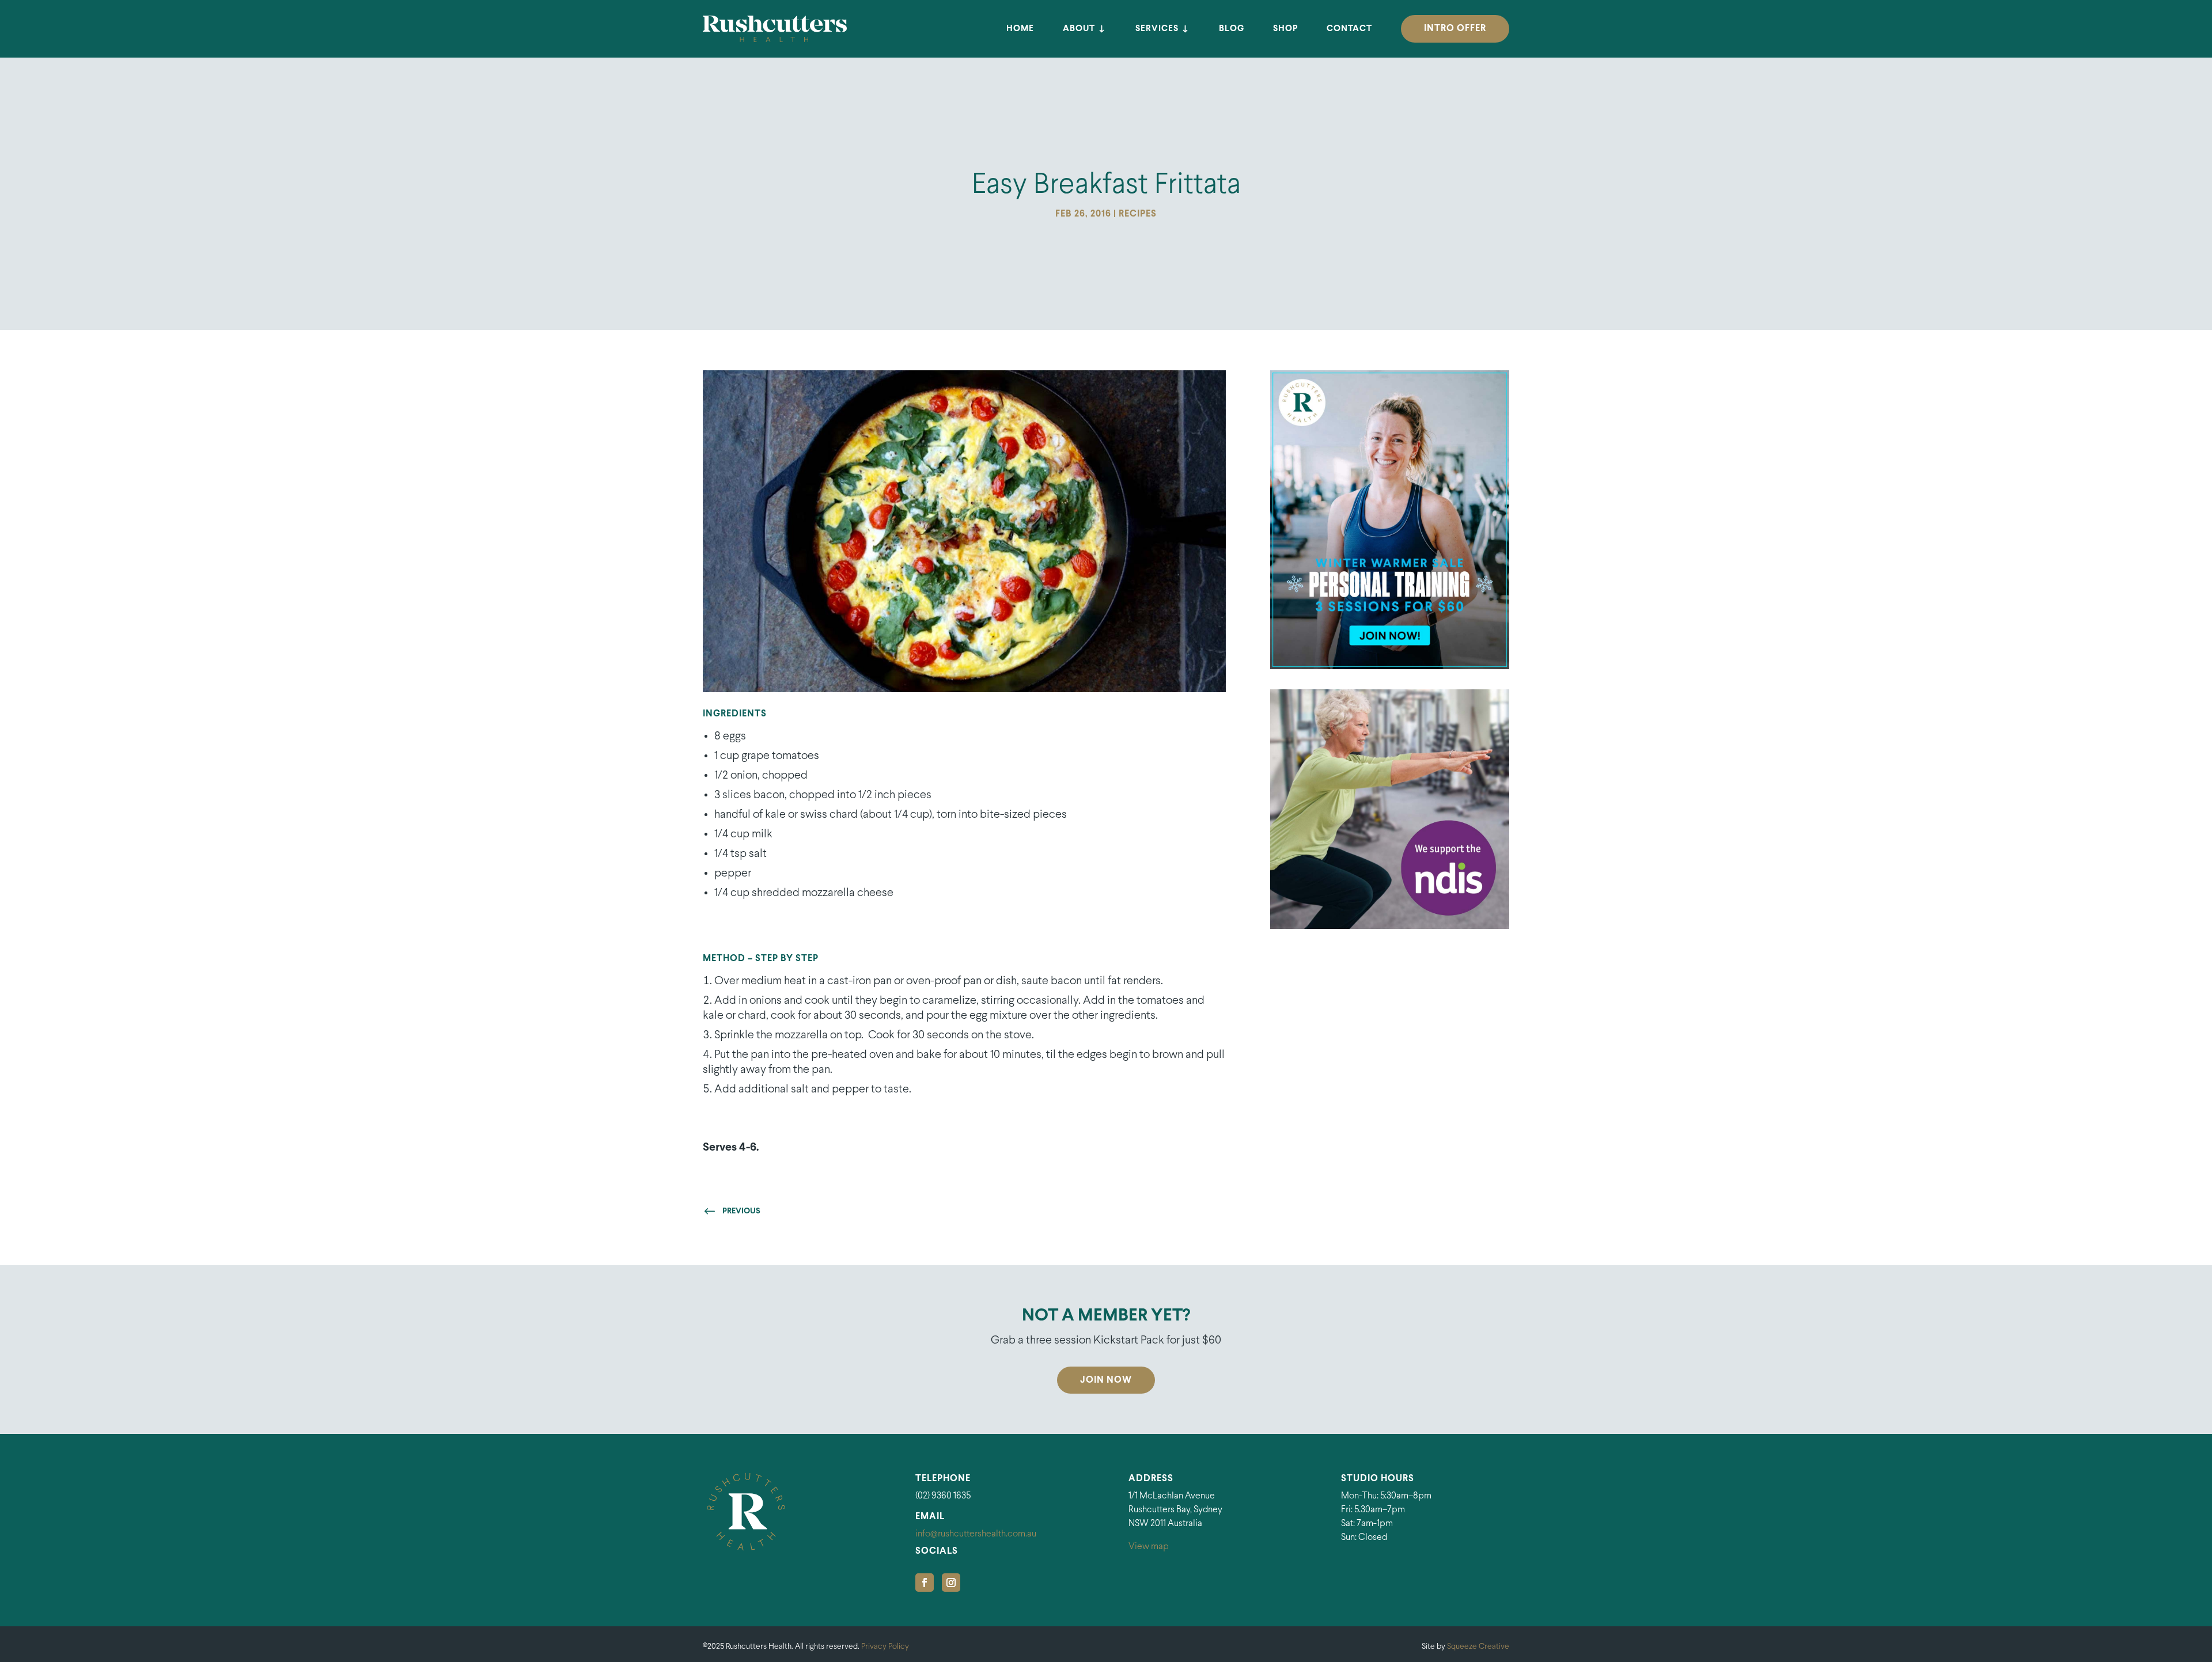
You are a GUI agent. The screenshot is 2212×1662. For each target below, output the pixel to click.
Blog (1232, 29)
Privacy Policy (885, 1647)
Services (1157, 29)
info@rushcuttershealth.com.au (976, 1534)
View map (1149, 1547)
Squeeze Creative (1478, 1647)
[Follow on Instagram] (951, 1583)
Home (1020, 29)
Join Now (1106, 1380)
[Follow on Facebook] (925, 1583)
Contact (1349, 29)
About (1079, 29)
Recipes (1138, 214)
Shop (1285, 29)
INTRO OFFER (1455, 29)
